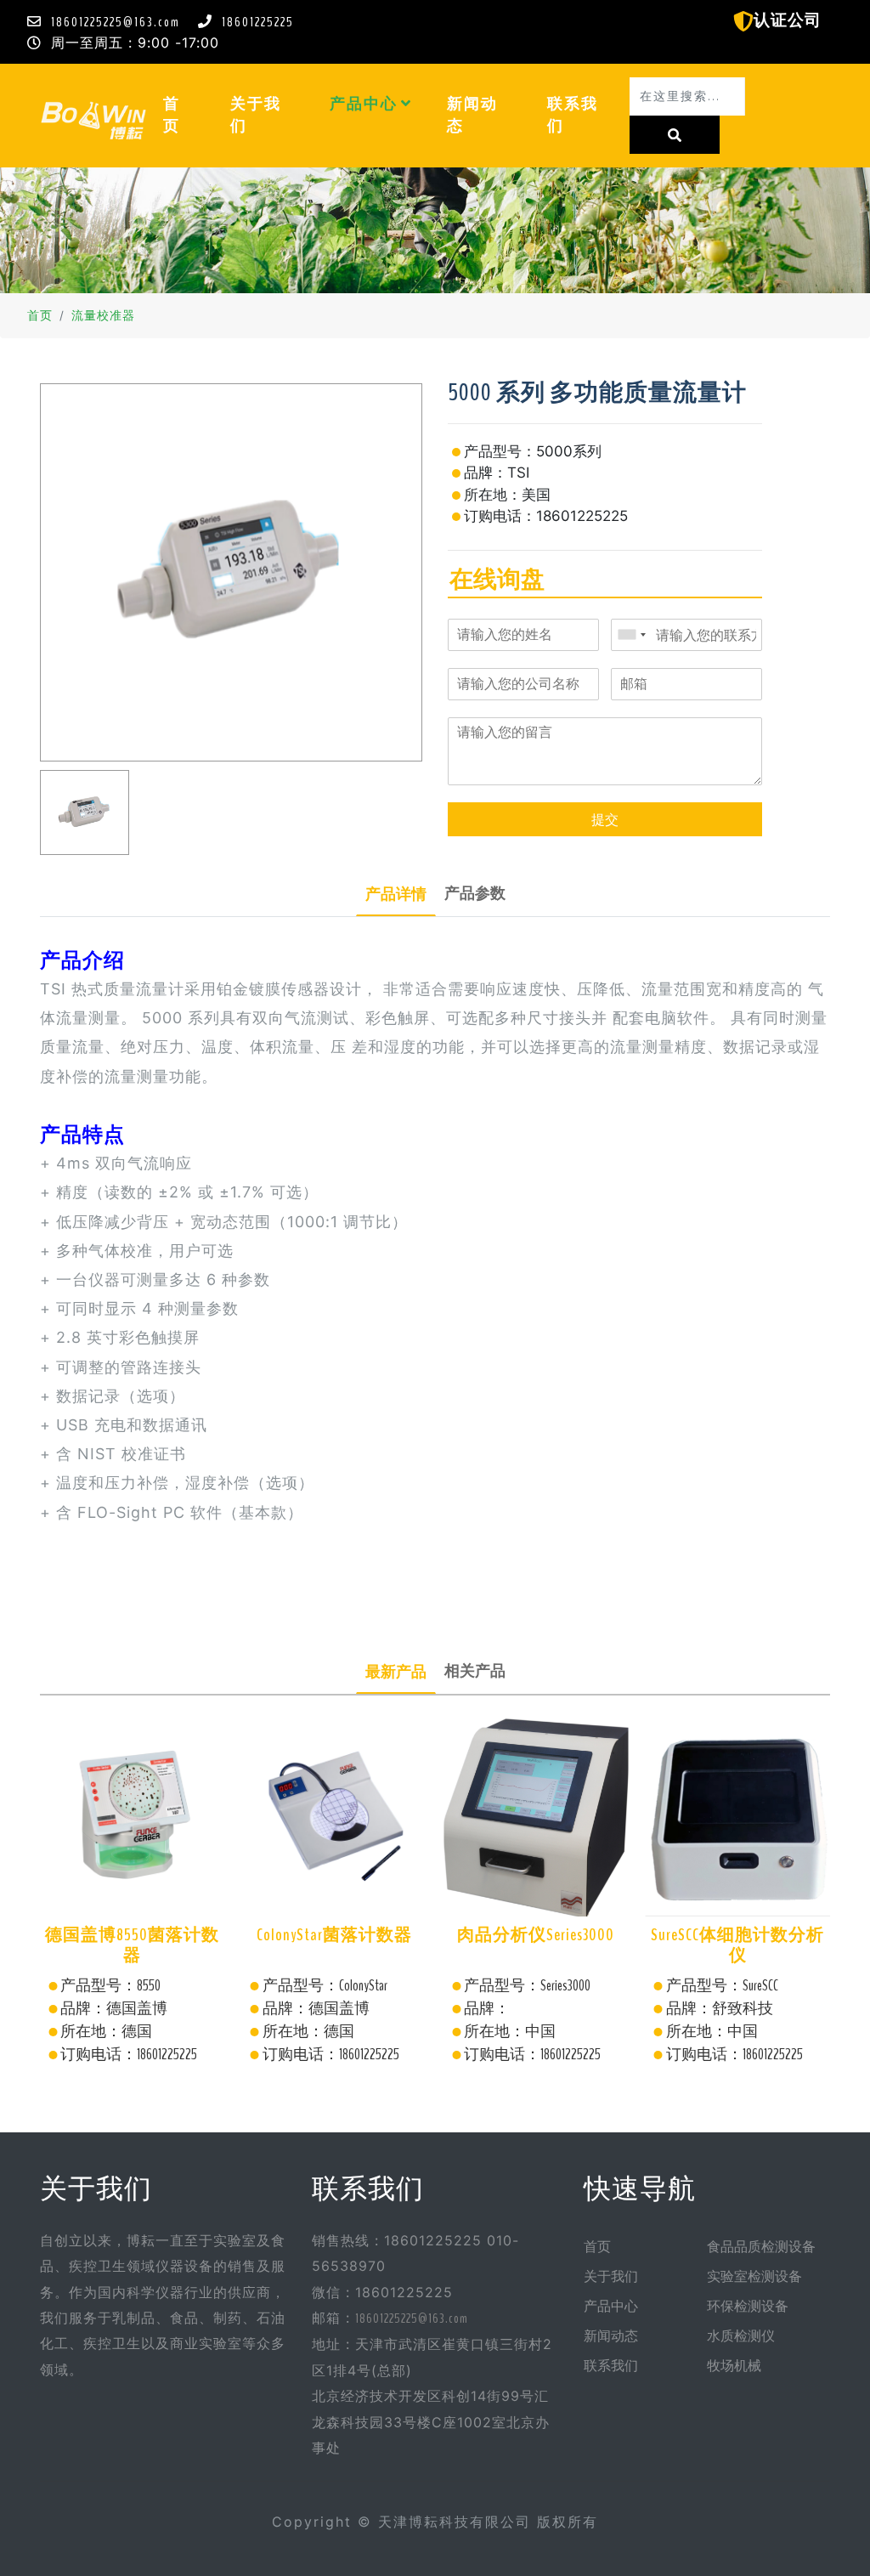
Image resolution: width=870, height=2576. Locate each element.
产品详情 (396, 894)
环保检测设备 (748, 2307)
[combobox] (631, 635)
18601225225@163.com (116, 22)
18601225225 (258, 22)
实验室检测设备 (754, 2277)
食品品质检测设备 (761, 2247)
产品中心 (365, 104)
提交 (605, 819)
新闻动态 (472, 115)
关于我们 (256, 115)
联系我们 (573, 115)
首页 (187, 115)
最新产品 (396, 1672)
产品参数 (475, 893)
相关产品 (475, 1671)
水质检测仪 (741, 2336)
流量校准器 (103, 316)
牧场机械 (734, 2366)
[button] (407, 104)
